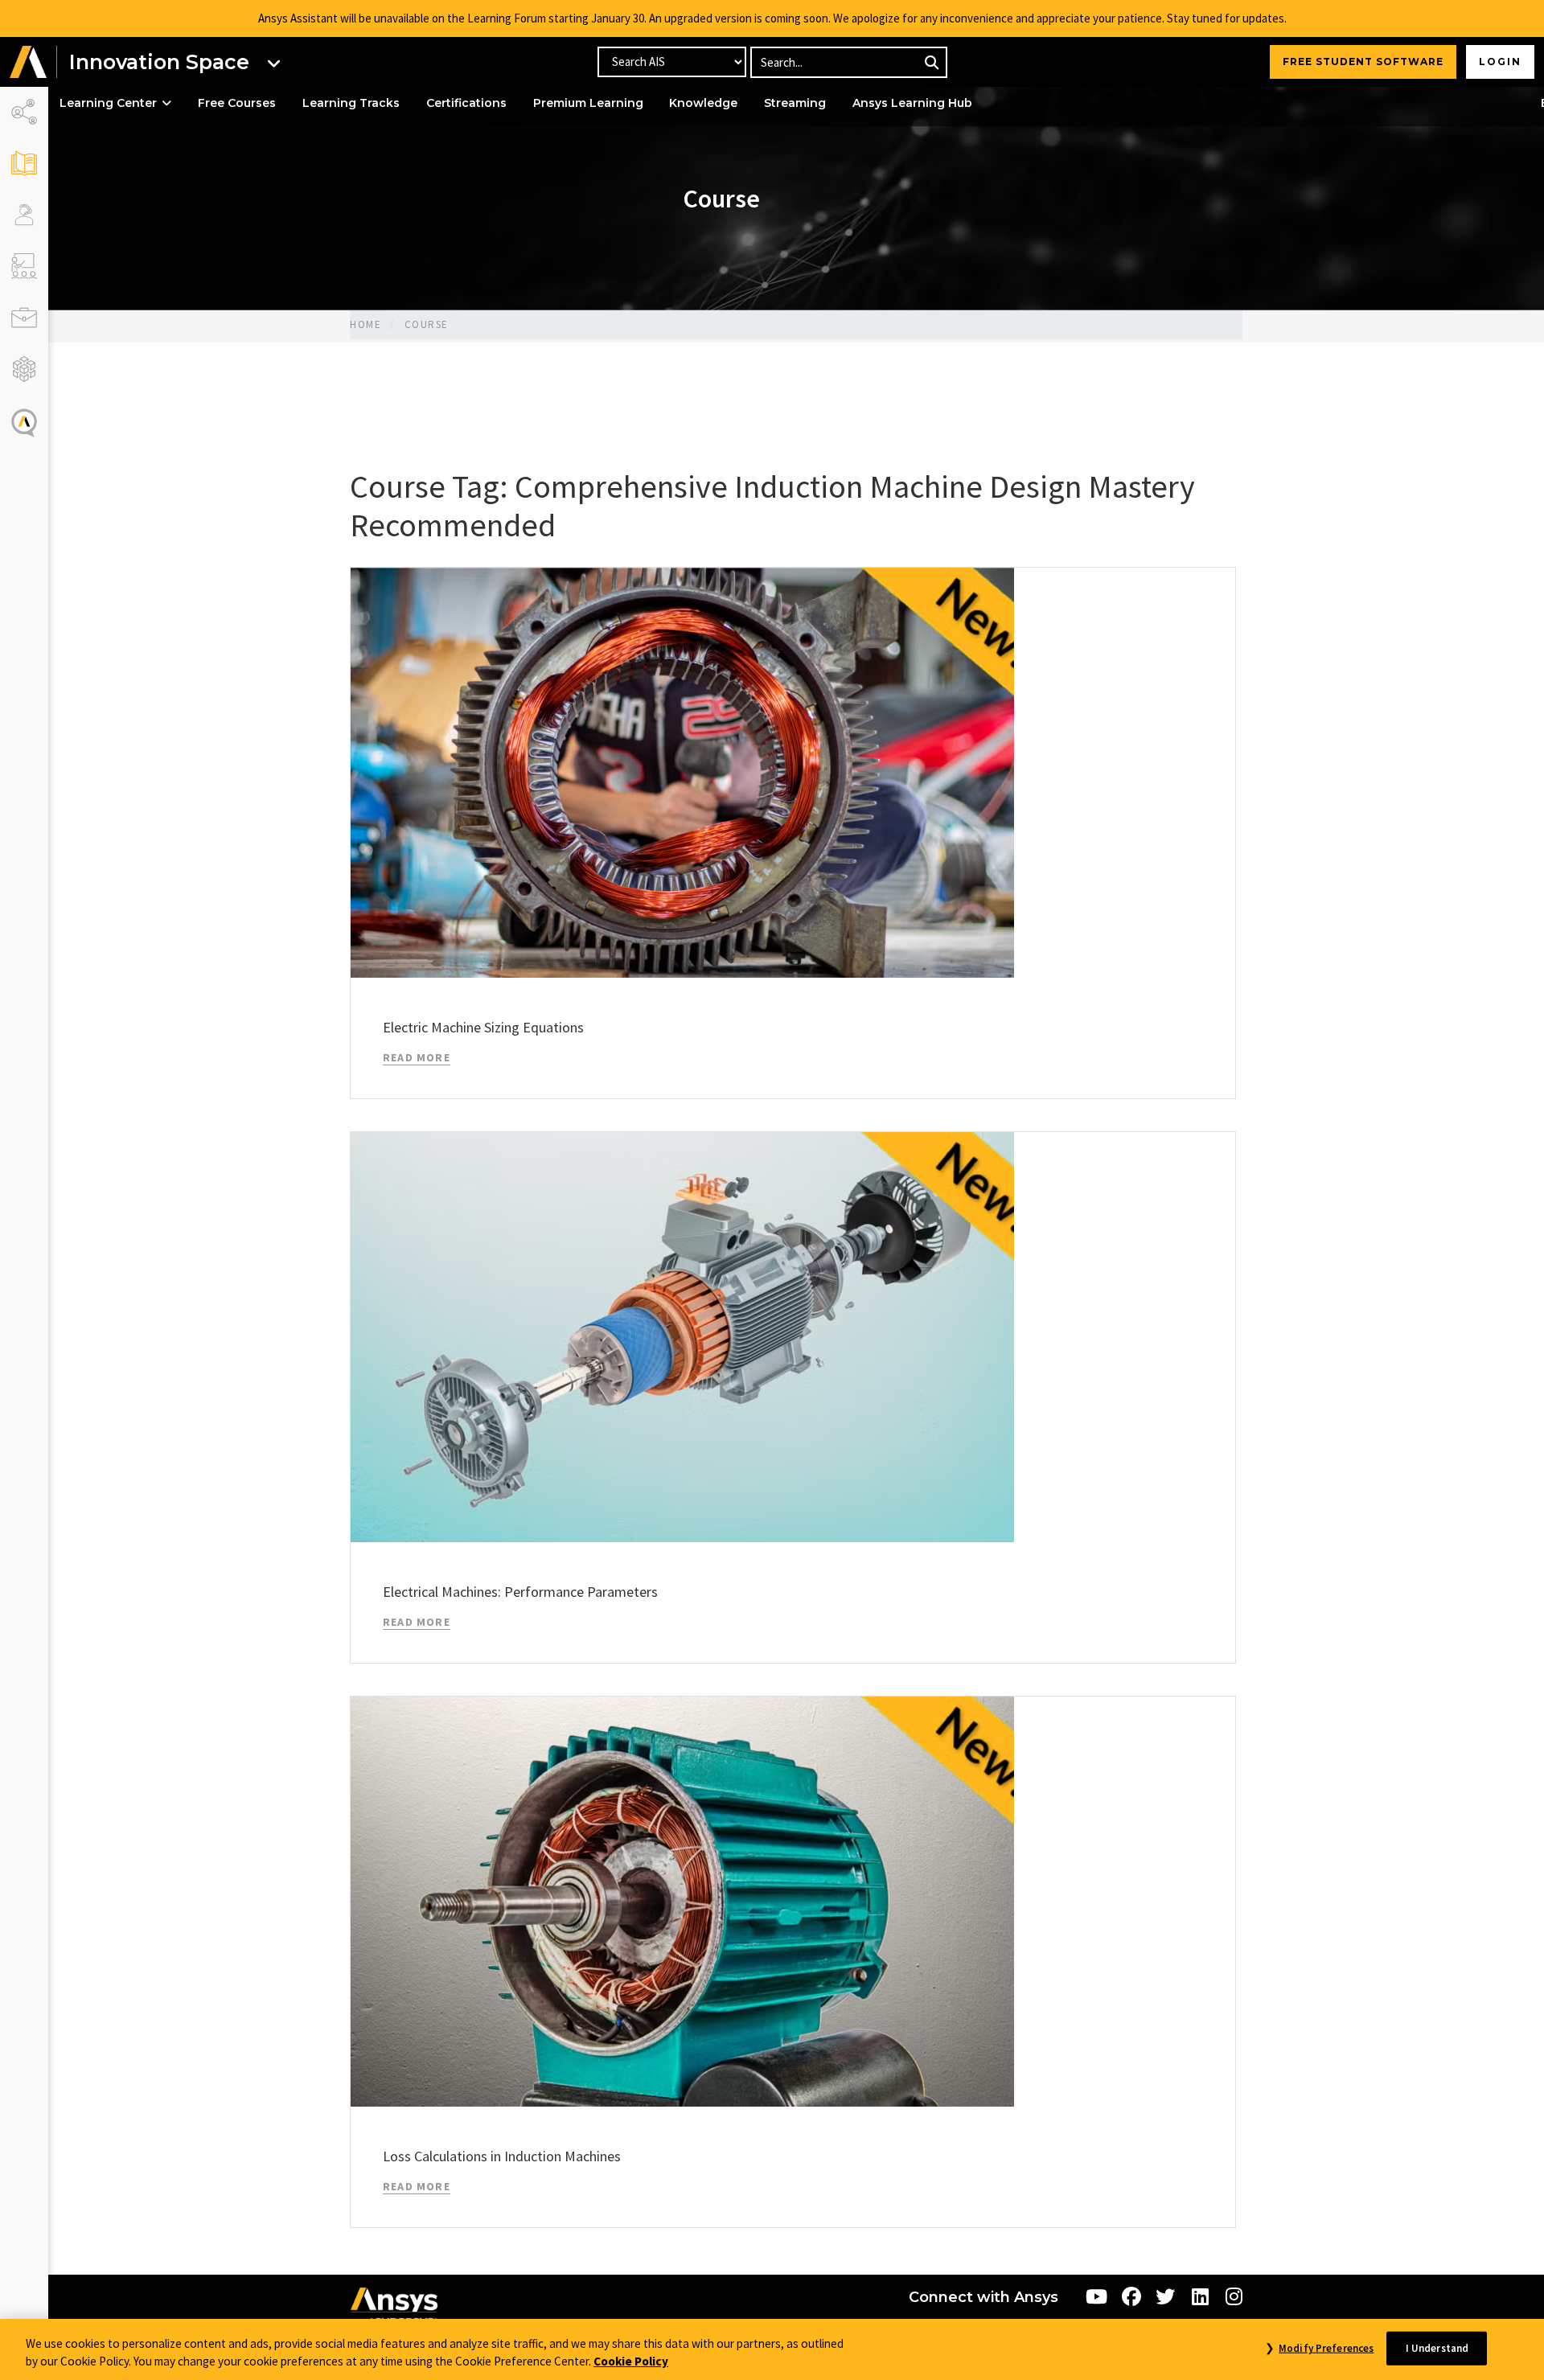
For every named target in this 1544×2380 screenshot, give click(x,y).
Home (365, 324)
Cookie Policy (631, 2362)
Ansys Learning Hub (912, 103)
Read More (417, 1057)
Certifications (466, 103)
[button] (28, 62)
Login (1500, 62)
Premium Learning (588, 103)
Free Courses (237, 103)
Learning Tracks (351, 103)
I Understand (1437, 2348)
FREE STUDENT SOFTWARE (1363, 62)
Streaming (795, 103)
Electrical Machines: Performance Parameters (520, 1592)
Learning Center (108, 103)
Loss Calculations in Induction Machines (502, 2156)
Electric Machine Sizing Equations (483, 1027)
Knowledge (703, 103)
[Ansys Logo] (394, 2308)
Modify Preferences (1326, 2348)
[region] (772, 2349)
